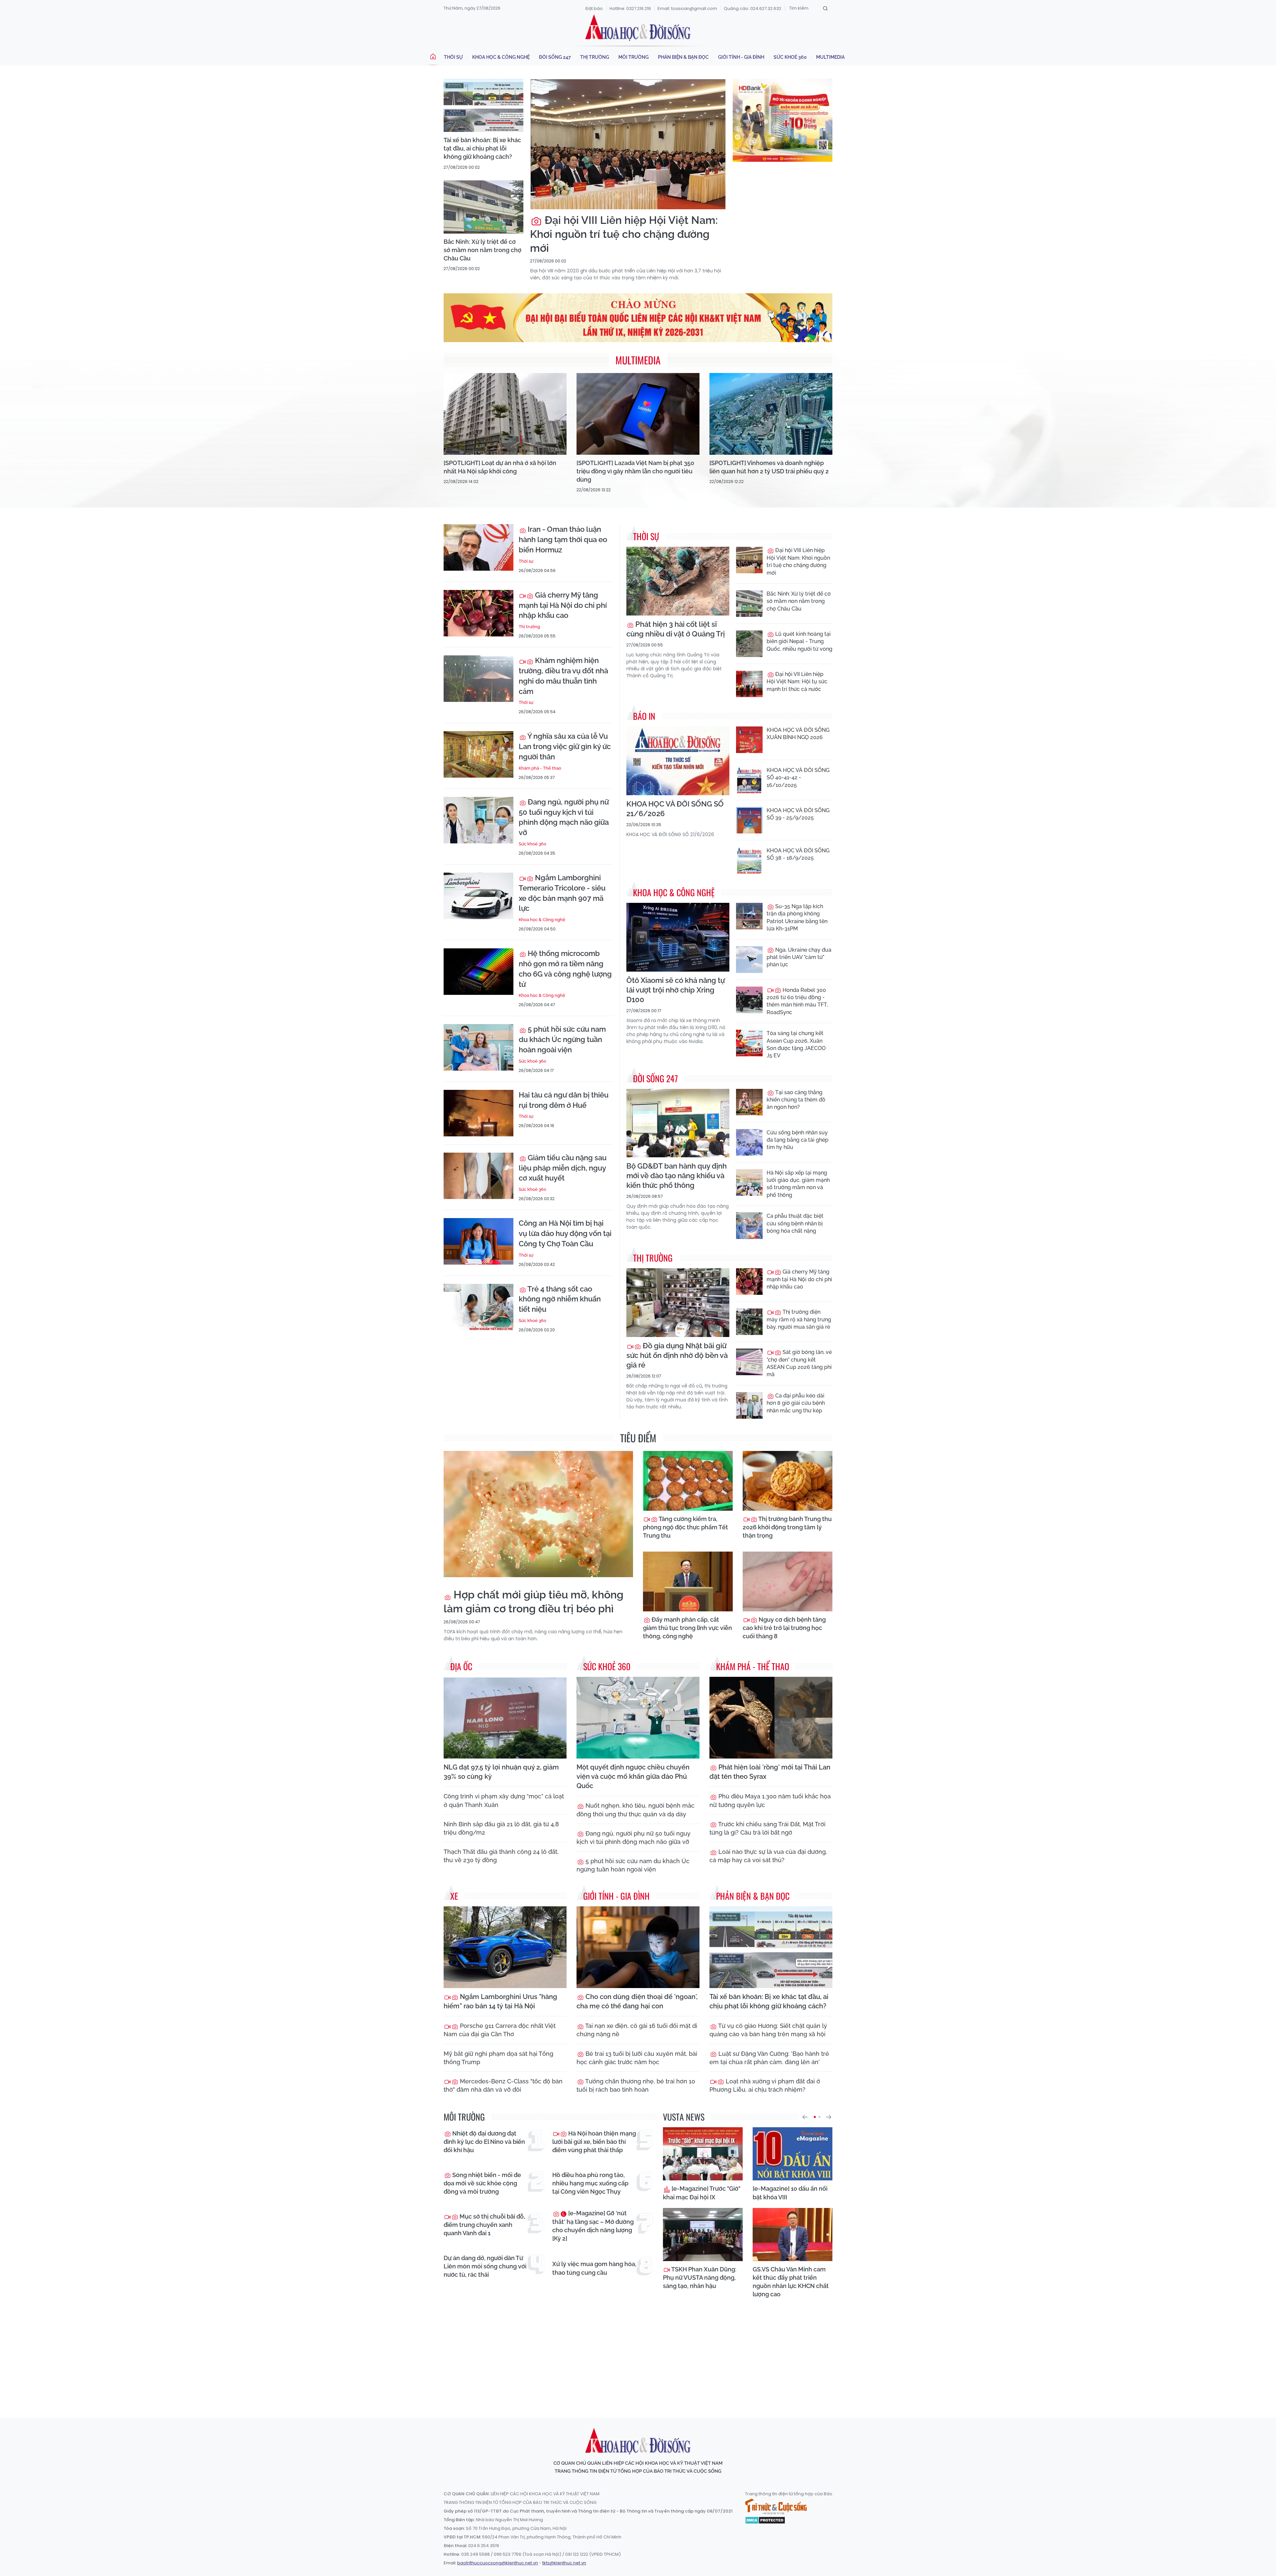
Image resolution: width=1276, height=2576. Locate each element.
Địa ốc (461, 1666)
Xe (454, 1896)
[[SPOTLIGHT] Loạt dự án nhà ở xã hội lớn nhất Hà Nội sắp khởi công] (505, 414)
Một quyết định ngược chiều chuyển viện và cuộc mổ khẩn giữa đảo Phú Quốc (633, 1776)
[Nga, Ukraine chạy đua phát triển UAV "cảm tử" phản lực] (749, 960)
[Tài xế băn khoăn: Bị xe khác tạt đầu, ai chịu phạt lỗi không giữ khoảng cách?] (483, 105)
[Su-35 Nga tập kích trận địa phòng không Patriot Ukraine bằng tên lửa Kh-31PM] (749, 916)
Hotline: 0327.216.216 (630, 8)
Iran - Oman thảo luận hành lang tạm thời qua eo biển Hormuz (563, 539)
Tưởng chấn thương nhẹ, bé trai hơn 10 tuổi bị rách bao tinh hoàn (636, 2085)
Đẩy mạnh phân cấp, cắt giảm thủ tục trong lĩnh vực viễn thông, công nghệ (688, 1628)
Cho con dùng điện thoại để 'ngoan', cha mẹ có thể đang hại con (637, 2001)
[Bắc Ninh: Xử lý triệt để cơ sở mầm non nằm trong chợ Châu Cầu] (483, 207)
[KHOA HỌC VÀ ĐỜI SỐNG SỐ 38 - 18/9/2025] (749, 860)
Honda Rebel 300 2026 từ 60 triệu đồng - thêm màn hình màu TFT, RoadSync (797, 1001)
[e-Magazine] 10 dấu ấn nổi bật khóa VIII (790, 2193)
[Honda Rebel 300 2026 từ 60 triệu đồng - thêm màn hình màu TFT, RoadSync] (749, 1000)
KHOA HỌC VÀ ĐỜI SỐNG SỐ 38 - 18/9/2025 (798, 854)
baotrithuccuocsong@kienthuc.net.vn (498, 2563)
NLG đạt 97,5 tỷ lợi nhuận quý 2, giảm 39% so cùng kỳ (501, 1772)
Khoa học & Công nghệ (501, 57)
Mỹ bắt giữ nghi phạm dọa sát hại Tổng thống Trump (498, 2058)
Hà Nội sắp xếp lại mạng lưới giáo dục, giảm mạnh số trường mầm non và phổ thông (798, 1184)
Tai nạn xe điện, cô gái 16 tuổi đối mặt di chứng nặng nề (637, 2030)
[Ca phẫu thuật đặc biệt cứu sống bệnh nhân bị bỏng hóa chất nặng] (749, 1226)
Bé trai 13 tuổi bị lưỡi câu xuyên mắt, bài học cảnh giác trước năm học (637, 2058)
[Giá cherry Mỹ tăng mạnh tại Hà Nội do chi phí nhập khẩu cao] (478, 613)
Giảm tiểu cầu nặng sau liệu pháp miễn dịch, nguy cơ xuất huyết (563, 1168)
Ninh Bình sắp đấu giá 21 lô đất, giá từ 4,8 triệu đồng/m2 (501, 1828)
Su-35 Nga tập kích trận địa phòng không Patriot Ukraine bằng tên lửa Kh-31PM (797, 917)
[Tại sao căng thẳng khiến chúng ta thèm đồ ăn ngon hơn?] (749, 1102)
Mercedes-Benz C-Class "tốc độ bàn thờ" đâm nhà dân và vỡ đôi (503, 2085)
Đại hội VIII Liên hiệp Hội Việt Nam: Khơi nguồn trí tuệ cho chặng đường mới (624, 234)
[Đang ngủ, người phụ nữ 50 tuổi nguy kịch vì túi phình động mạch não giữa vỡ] (478, 820)
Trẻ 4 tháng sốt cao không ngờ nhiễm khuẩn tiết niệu (560, 1299)
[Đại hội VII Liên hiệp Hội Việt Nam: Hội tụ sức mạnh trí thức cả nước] (749, 684)
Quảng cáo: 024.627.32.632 (752, 8)
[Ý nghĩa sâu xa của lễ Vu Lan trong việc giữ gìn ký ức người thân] (478, 754)
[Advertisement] (638, 2352)
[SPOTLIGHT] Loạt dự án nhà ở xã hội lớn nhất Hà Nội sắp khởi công (500, 467)
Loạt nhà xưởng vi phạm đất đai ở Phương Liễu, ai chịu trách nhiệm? (765, 2085)
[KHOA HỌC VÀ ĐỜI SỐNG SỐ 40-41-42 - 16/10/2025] (749, 780)
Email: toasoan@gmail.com (687, 8)
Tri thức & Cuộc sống (776, 2507)
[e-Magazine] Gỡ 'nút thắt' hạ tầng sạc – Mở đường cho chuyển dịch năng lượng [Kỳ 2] (593, 2226)
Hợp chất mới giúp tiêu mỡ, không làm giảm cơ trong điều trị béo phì (533, 1602)
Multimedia (830, 57)
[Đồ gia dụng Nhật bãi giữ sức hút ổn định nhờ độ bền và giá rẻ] (678, 1303)
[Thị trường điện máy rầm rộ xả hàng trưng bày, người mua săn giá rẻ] (749, 1322)
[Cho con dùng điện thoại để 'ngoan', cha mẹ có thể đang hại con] (638, 1947)
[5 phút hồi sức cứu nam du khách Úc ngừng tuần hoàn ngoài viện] (478, 1047)
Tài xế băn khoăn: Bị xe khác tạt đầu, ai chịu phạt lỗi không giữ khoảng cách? (482, 148)
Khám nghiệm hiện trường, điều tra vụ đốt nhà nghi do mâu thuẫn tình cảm (563, 676)
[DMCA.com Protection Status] (765, 2520)
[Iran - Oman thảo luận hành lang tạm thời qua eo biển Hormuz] (478, 547)
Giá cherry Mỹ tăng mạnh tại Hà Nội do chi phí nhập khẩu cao (563, 605)
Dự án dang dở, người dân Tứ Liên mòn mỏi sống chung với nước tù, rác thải (485, 2266)
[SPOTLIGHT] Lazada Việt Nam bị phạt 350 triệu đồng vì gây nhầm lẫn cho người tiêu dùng (635, 471)
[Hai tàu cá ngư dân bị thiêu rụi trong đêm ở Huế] (478, 1113)
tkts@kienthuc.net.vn (564, 2563)
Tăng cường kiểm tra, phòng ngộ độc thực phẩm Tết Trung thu (686, 1527)
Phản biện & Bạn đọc (683, 57)
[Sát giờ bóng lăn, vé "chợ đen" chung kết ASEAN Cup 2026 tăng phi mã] (749, 1362)
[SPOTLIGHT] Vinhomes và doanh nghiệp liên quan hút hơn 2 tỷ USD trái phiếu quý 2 (769, 467)
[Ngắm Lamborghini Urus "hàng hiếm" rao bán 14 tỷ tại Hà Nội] (505, 1947)
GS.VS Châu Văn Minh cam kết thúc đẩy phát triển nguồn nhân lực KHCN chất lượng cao (791, 2282)
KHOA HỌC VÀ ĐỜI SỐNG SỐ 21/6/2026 (675, 809)
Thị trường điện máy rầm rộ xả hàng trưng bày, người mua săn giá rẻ (799, 1319)
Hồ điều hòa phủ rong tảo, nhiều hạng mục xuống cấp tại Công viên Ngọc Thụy (590, 2183)
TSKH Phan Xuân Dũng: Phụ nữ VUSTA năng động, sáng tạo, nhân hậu (700, 2278)
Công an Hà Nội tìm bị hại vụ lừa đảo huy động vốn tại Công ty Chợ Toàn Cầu (565, 1233)
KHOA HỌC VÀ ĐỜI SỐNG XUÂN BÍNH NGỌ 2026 (798, 734)
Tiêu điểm (638, 1438)
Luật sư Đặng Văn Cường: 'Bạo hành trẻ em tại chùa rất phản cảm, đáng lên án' (769, 2058)
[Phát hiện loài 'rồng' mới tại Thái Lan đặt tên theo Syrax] (771, 1718)
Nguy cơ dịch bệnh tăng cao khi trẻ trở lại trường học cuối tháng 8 (784, 1628)
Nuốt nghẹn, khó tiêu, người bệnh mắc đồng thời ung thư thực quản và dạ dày (636, 1810)
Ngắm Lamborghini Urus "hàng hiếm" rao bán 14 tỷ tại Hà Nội (500, 2001)
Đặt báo (594, 8)
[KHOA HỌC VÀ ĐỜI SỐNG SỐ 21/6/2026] (678, 761)
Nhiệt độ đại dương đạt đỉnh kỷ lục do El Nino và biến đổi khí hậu (484, 2142)
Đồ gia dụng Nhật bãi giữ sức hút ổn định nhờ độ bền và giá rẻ (677, 1355)
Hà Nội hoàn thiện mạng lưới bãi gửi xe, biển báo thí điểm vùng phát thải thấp (594, 2142)
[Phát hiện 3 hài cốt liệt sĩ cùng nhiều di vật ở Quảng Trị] (678, 581)
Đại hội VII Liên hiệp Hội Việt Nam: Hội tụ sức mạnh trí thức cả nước (797, 682)
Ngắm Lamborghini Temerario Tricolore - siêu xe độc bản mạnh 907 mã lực (562, 893)
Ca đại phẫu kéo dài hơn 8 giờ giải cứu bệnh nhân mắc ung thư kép (796, 1403)
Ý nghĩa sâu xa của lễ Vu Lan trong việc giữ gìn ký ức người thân (565, 746)
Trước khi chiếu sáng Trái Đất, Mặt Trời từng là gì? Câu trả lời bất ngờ (767, 1828)
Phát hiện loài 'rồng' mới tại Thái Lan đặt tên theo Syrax (770, 1772)
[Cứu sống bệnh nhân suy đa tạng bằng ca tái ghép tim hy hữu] (749, 1142)
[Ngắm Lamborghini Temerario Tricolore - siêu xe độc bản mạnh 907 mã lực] (478, 896)
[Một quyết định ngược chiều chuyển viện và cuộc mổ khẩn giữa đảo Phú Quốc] (638, 1718)
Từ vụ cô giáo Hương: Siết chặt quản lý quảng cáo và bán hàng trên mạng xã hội (768, 2030)
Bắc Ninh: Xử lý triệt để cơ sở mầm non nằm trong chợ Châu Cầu (482, 250)
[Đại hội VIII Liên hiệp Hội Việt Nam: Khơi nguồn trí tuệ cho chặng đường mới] (628, 144)
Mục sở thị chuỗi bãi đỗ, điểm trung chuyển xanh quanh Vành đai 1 (484, 2225)
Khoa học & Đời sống (638, 28)
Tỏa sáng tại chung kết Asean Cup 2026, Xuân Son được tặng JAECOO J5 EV (796, 1044)
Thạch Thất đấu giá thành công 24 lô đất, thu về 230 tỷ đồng (501, 1856)
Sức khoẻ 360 (790, 57)
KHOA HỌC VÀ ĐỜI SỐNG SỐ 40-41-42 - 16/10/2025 (798, 778)
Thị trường (595, 57)
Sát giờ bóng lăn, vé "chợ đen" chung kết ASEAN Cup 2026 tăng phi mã (799, 1363)
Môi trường (634, 57)
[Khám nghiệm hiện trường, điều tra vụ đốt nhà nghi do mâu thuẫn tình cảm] (478, 679)
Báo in (644, 716)
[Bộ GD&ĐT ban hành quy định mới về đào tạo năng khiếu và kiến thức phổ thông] (678, 1123)
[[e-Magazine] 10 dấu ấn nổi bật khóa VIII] (793, 2154)
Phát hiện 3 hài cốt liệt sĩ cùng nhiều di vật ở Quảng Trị (676, 629)
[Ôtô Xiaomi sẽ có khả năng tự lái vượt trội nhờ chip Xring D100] (678, 937)
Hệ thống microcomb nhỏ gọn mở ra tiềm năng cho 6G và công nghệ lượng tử (565, 969)
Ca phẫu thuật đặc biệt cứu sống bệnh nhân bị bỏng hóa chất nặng (795, 1223)
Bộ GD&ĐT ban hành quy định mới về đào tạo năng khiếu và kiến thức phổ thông (677, 1176)
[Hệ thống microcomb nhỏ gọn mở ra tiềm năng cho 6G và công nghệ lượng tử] (478, 972)
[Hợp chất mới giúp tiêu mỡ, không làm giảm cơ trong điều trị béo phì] (538, 1514)
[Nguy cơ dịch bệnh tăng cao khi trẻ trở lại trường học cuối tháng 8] (788, 1581)
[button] (805, 2117)
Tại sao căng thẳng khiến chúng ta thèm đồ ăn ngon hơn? (796, 1100)
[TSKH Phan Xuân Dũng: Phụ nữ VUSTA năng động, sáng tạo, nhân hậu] (703, 2235)
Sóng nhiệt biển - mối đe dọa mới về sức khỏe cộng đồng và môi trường (482, 2183)
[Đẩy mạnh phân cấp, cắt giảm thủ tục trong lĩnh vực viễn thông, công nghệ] (688, 1581)
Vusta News (684, 2117)
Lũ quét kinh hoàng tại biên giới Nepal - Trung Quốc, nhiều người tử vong (799, 641)
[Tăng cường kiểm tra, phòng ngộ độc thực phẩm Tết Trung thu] (688, 1481)
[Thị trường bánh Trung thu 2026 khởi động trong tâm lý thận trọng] (788, 1481)
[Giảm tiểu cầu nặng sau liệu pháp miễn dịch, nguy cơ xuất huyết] (478, 1176)
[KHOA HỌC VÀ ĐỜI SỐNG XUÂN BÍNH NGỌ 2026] (749, 740)
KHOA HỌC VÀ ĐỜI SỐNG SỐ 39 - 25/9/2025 (798, 814)
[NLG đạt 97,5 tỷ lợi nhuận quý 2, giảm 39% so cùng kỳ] (505, 1718)
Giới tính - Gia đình (741, 57)
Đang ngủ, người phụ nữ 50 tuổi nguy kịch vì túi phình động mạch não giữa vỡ (564, 817)
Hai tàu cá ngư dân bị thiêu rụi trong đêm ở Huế (564, 1100)
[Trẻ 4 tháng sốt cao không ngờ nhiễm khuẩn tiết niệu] (478, 1307)
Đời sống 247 (555, 57)
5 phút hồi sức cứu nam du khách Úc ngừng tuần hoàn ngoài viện (562, 1039)
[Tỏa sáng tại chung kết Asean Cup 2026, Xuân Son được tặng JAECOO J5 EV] (749, 1043)
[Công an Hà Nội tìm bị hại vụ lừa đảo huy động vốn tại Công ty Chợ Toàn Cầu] (478, 1241)
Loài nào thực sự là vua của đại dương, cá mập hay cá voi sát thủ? (768, 1856)
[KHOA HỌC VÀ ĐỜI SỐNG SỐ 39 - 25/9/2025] (749, 820)
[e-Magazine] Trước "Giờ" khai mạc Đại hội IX (702, 2193)
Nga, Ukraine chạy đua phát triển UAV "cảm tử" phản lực (799, 957)
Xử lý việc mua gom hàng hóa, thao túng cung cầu (594, 2268)
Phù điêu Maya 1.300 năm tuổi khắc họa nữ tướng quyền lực (770, 1800)
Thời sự (453, 57)
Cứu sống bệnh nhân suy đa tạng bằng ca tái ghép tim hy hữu (797, 1140)
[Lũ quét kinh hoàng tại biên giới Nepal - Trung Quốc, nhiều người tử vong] (749, 644)
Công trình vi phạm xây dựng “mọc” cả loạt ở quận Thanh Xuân (504, 1800)
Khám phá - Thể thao (540, 768)
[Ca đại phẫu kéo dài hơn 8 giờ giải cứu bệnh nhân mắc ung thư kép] (749, 1405)
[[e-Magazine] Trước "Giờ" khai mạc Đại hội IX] (703, 2154)
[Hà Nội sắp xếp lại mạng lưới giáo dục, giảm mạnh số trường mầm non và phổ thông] (749, 1183)
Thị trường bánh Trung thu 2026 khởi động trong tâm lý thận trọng (787, 1527)
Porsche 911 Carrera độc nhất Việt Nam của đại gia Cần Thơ (500, 2030)
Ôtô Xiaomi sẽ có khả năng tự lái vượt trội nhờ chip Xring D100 (676, 990)
